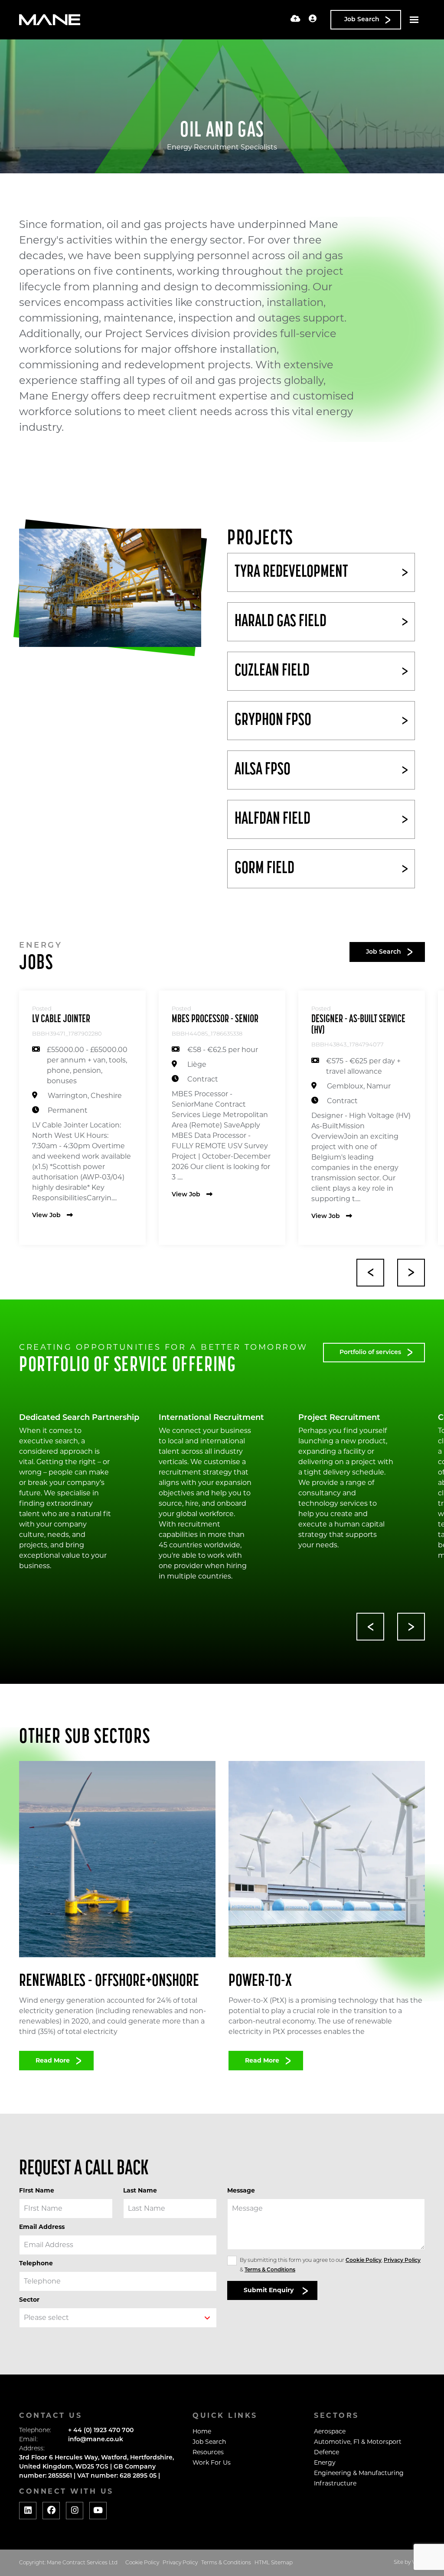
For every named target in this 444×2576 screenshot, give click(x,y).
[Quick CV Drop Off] (295, 19)
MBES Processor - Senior (215, 1019)
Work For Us (212, 2462)
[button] (370, 1273)
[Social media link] (28, 2511)
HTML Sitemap (274, 2563)
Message (241, 2190)
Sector (29, 2300)
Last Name (140, 2190)
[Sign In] (313, 19)
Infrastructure (335, 2483)
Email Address (42, 2227)
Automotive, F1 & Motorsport (358, 2442)
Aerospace (330, 2431)
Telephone (36, 2263)
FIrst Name (37, 2190)
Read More (53, 2060)
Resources (208, 2452)
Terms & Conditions (270, 2270)
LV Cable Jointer (61, 1019)
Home (202, 2431)
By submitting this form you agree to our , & (330, 2265)
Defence (326, 2452)
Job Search (209, 2442)
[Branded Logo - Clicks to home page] (50, 20)
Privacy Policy (402, 2261)
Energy (325, 2462)
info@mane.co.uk (96, 2440)
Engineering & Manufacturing (359, 2473)
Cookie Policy (364, 2261)
